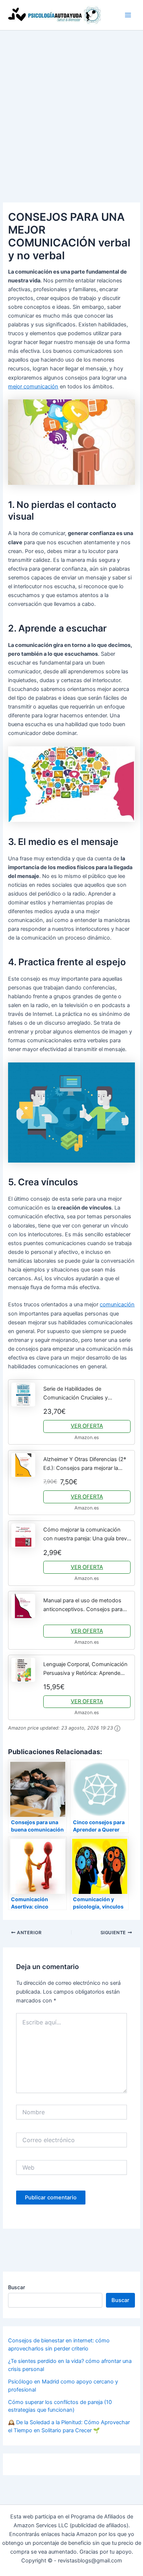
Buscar (16, 2287)
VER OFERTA (87, 1426)
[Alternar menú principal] (128, 15)
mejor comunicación (33, 387)
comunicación (117, 1305)
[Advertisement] (71, 106)
